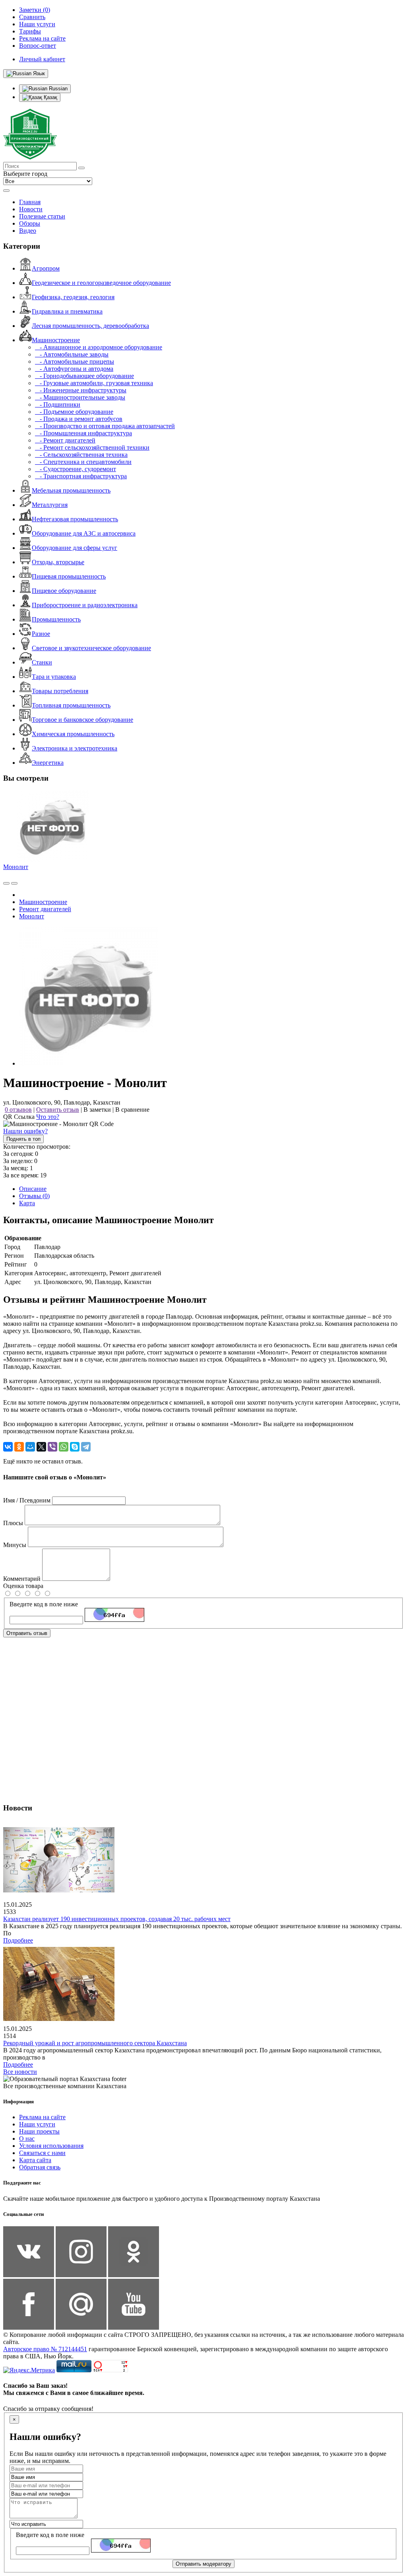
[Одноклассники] (19, 1447)
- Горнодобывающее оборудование (84, 376)
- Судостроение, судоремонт (76, 469)
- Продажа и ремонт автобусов (79, 419)
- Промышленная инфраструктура (83, 433)
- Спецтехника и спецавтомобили (83, 462)
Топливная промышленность (71, 705)
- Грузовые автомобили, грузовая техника (94, 383)
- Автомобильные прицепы (75, 361)
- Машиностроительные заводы (80, 397)
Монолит (16, 867)
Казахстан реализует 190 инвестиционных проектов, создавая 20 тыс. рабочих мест (117, 1919)
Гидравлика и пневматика (67, 311)
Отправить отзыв (27, 1633)
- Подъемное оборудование (74, 412)
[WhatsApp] (64, 1447)
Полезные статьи (42, 216)
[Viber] (52, 1447)
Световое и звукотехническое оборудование (91, 648)
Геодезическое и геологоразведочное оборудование (101, 283)
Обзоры (30, 223)
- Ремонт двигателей (65, 440)
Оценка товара (23, 1586)
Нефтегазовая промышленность (75, 519)
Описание (33, 1189)
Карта (27, 1203)
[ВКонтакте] (8, 1447)
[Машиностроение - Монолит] (89, 1063)
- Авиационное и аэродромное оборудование (99, 347)
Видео (28, 231)
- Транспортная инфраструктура (81, 476)
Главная (30, 202)
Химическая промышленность (73, 734)
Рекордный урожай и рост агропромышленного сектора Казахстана (95, 2043)
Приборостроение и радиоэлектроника (85, 605)
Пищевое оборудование (64, 591)
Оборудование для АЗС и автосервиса (84, 533)
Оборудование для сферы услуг (75, 548)
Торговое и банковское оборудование (82, 720)
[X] (41, 1447)
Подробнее (18, 1940)
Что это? (48, 1117)
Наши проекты (39, 2131)
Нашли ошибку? (25, 1131)
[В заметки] (14, 883)
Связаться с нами (42, 2153)
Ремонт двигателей (45, 909)
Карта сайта (35, 2160)
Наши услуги (37, 2124)
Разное (41, 634)
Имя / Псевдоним (27, 1500)
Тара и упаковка (54, 677)
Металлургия (50, 505)
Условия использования (51, 2146)
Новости (31, 209)
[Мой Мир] (30, 1447)
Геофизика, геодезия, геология (73, 297)
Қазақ (50, 97)
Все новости (20, 2072)
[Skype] (75, 1447)
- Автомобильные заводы (72, 354)
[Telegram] (86, 1447)
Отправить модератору (203, 2564)
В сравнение (132, 1110)
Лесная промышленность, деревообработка (90, 326)
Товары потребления (60, 691)
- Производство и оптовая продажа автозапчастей (105, 426)
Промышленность (56, 619)
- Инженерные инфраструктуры (81, 390)
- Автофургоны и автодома (74, 369)
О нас (27, 2139)
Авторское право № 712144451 (45, 2349)
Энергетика (48, 763)
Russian (57, 89)
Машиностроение (56, 340)
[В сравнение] (6, 883)
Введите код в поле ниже (44, 1604)
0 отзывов (18, 1110)
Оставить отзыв (58, 1110)
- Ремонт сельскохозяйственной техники (92, 447)
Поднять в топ (23, 1139)
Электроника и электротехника (75, 748)
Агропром (46, 268)
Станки (42, 662)
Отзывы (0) (34, 1196)
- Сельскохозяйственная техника (81, 455)
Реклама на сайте (42, 2117)
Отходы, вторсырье (58, 562)
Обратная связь (40, 2167)
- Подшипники (58, 404)
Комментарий (22, 1579)
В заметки (97, 1110)
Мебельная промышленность (71, 490)
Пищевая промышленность (69, 576)
